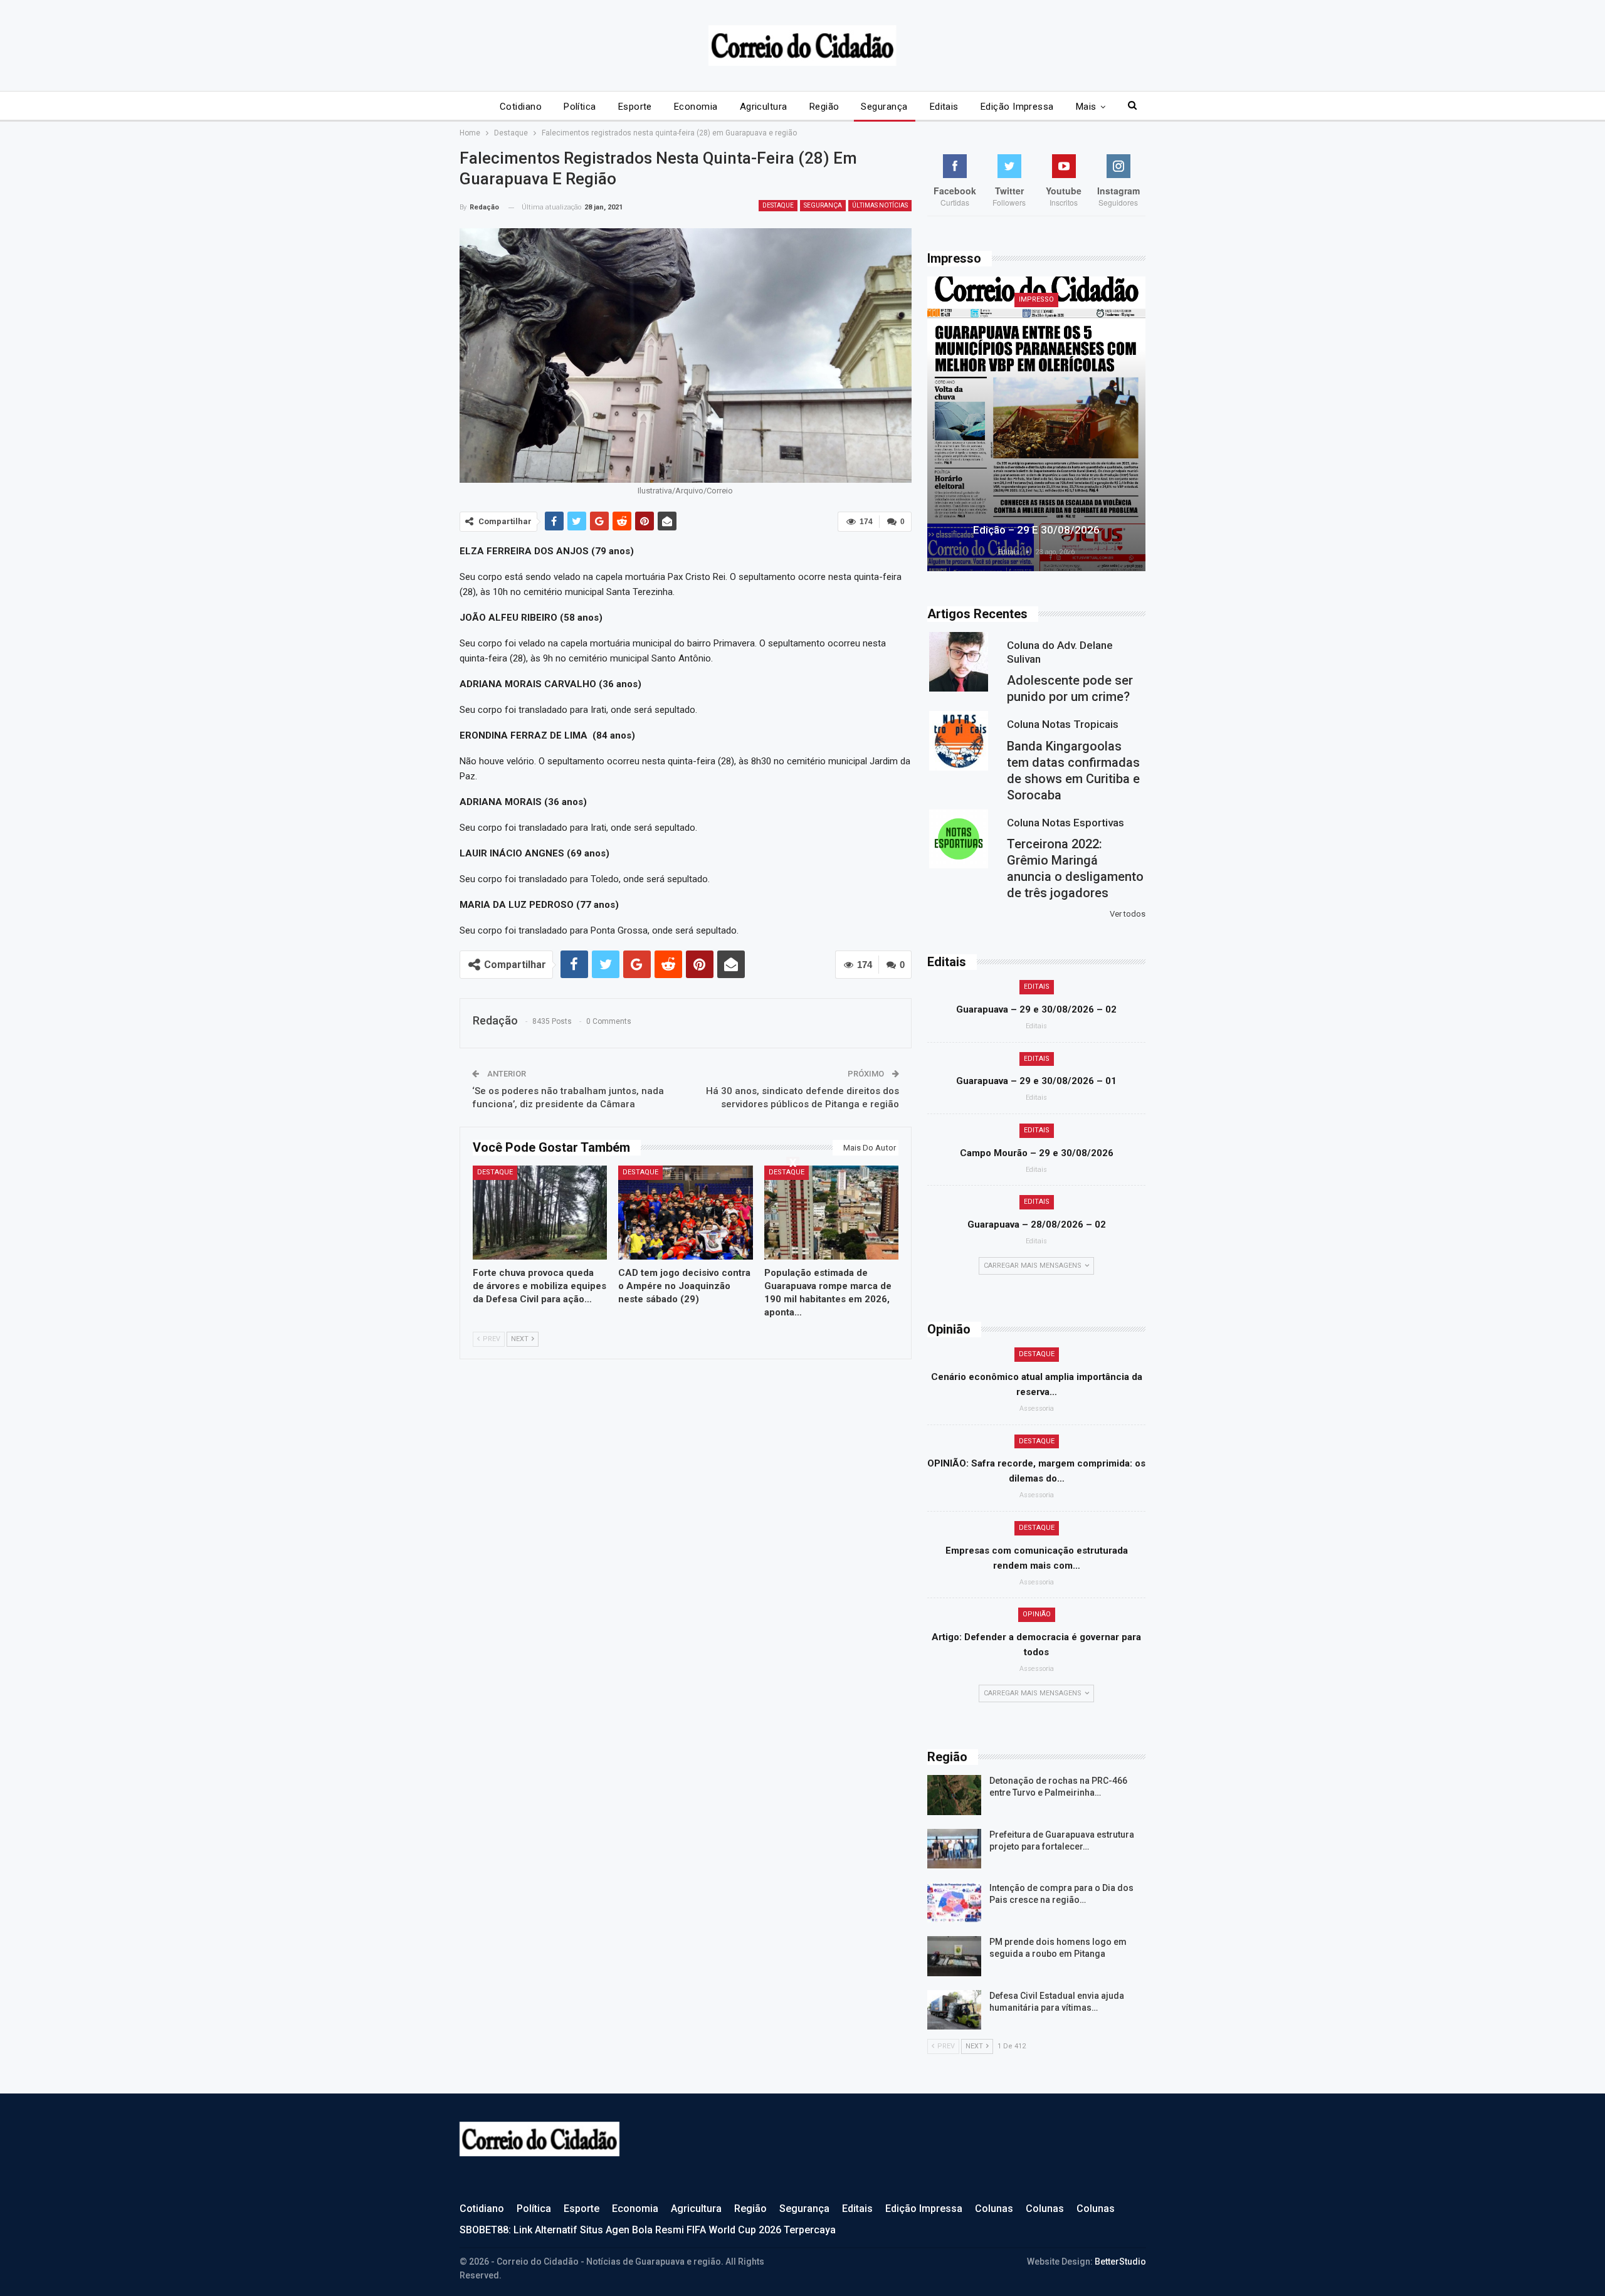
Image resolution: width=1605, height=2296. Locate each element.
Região (824, 107)
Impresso (1036, 299)
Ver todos (1128, 914)
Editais (944, 107)
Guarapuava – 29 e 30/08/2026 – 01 (1036, 1081)
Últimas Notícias (880, 205)
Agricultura (764, 107)
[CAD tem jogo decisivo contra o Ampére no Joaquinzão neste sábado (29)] (686, 1213)
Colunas (994, 2209)
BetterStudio (1120, 2262)
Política (580, 107)
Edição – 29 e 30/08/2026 (1036, 530)
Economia (696, 107)
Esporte (635, 107)
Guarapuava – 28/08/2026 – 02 (1037, 1224)
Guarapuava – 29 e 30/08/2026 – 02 (1036, 1009)
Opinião (1037, 1614)
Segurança (884, 107)
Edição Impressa (1017, 107)
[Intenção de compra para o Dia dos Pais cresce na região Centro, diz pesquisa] (954, 1902)
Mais (1086, 107)
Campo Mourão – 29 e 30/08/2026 (1037, 1153)
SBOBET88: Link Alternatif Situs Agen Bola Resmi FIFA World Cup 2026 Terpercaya (648, 2230)
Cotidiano (521, 107)
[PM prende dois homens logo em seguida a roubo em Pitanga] (954, 1956)
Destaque (778, 205)
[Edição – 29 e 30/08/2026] (1036, 424)
